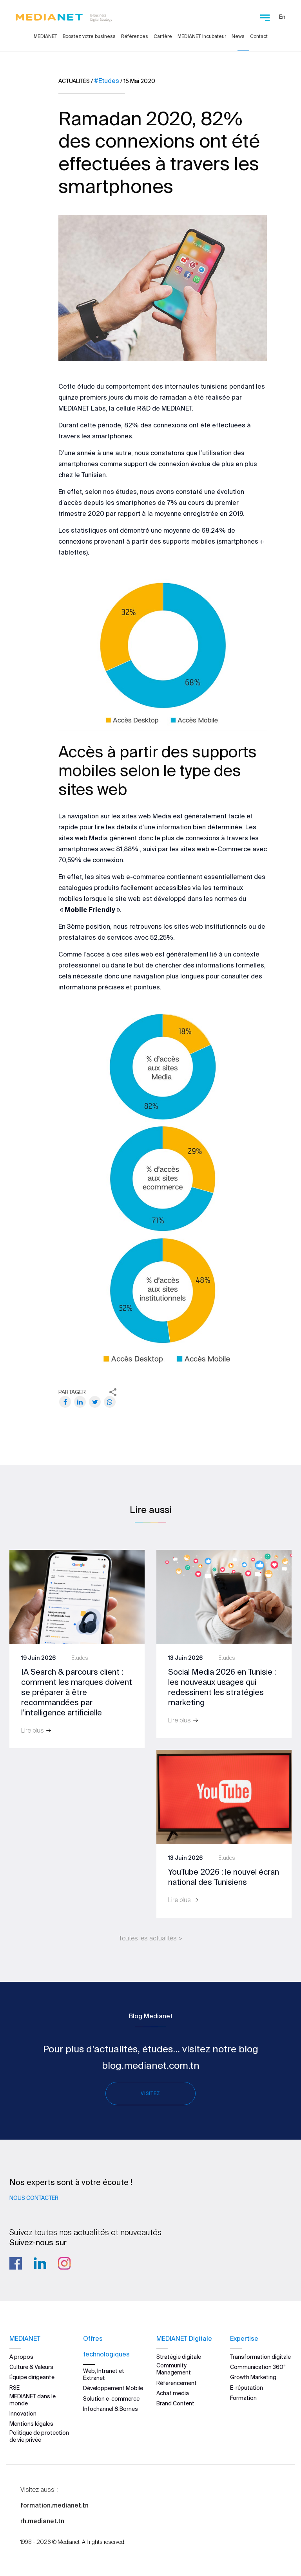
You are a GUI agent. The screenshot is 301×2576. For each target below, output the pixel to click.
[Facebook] (65, 1402)
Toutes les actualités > (150, 1938)
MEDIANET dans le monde (33, 2400)
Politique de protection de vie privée (39, 2436)
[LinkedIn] (80, 1402)
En (282, 17)
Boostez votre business (89, 36)
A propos (21, 2357)
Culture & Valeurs (31, 2367)
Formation (243, 2398)
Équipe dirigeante (32, 2377)
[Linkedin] (40, 2263)
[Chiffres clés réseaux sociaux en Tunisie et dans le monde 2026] (224, 1596)
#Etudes (107, 81)
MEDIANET (45, 36)
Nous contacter (34, 2198)
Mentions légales (31, 2424)
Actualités (74, 81)
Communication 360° (258, 2367)
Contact (259, 36)
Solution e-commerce (111, 2399)
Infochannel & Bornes (111, 2409)
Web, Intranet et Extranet (104, 2374)
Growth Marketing (253, 2377)
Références (135, 36)
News (238, 36)
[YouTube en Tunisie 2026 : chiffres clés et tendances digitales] (224, 1796)
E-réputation (247, 2388)
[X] (95, 1402)
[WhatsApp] (110, 1402)
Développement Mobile (113, 2388)
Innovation (23, 2414)
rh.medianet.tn (42, 2521)
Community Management (174, 2369)
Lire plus (33, 1730)
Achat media (173, 2393)
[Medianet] (64, 16)
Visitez (150, 2093)
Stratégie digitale (179, 2357)
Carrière (163, 36)
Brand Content (175, 2403)
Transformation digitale (260, 2357)
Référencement (177, 2383)
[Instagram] (64, 2263)
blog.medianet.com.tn (151, 2065)
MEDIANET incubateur (202, 36)
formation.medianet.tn (54, 2505)
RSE (15, 2388)
